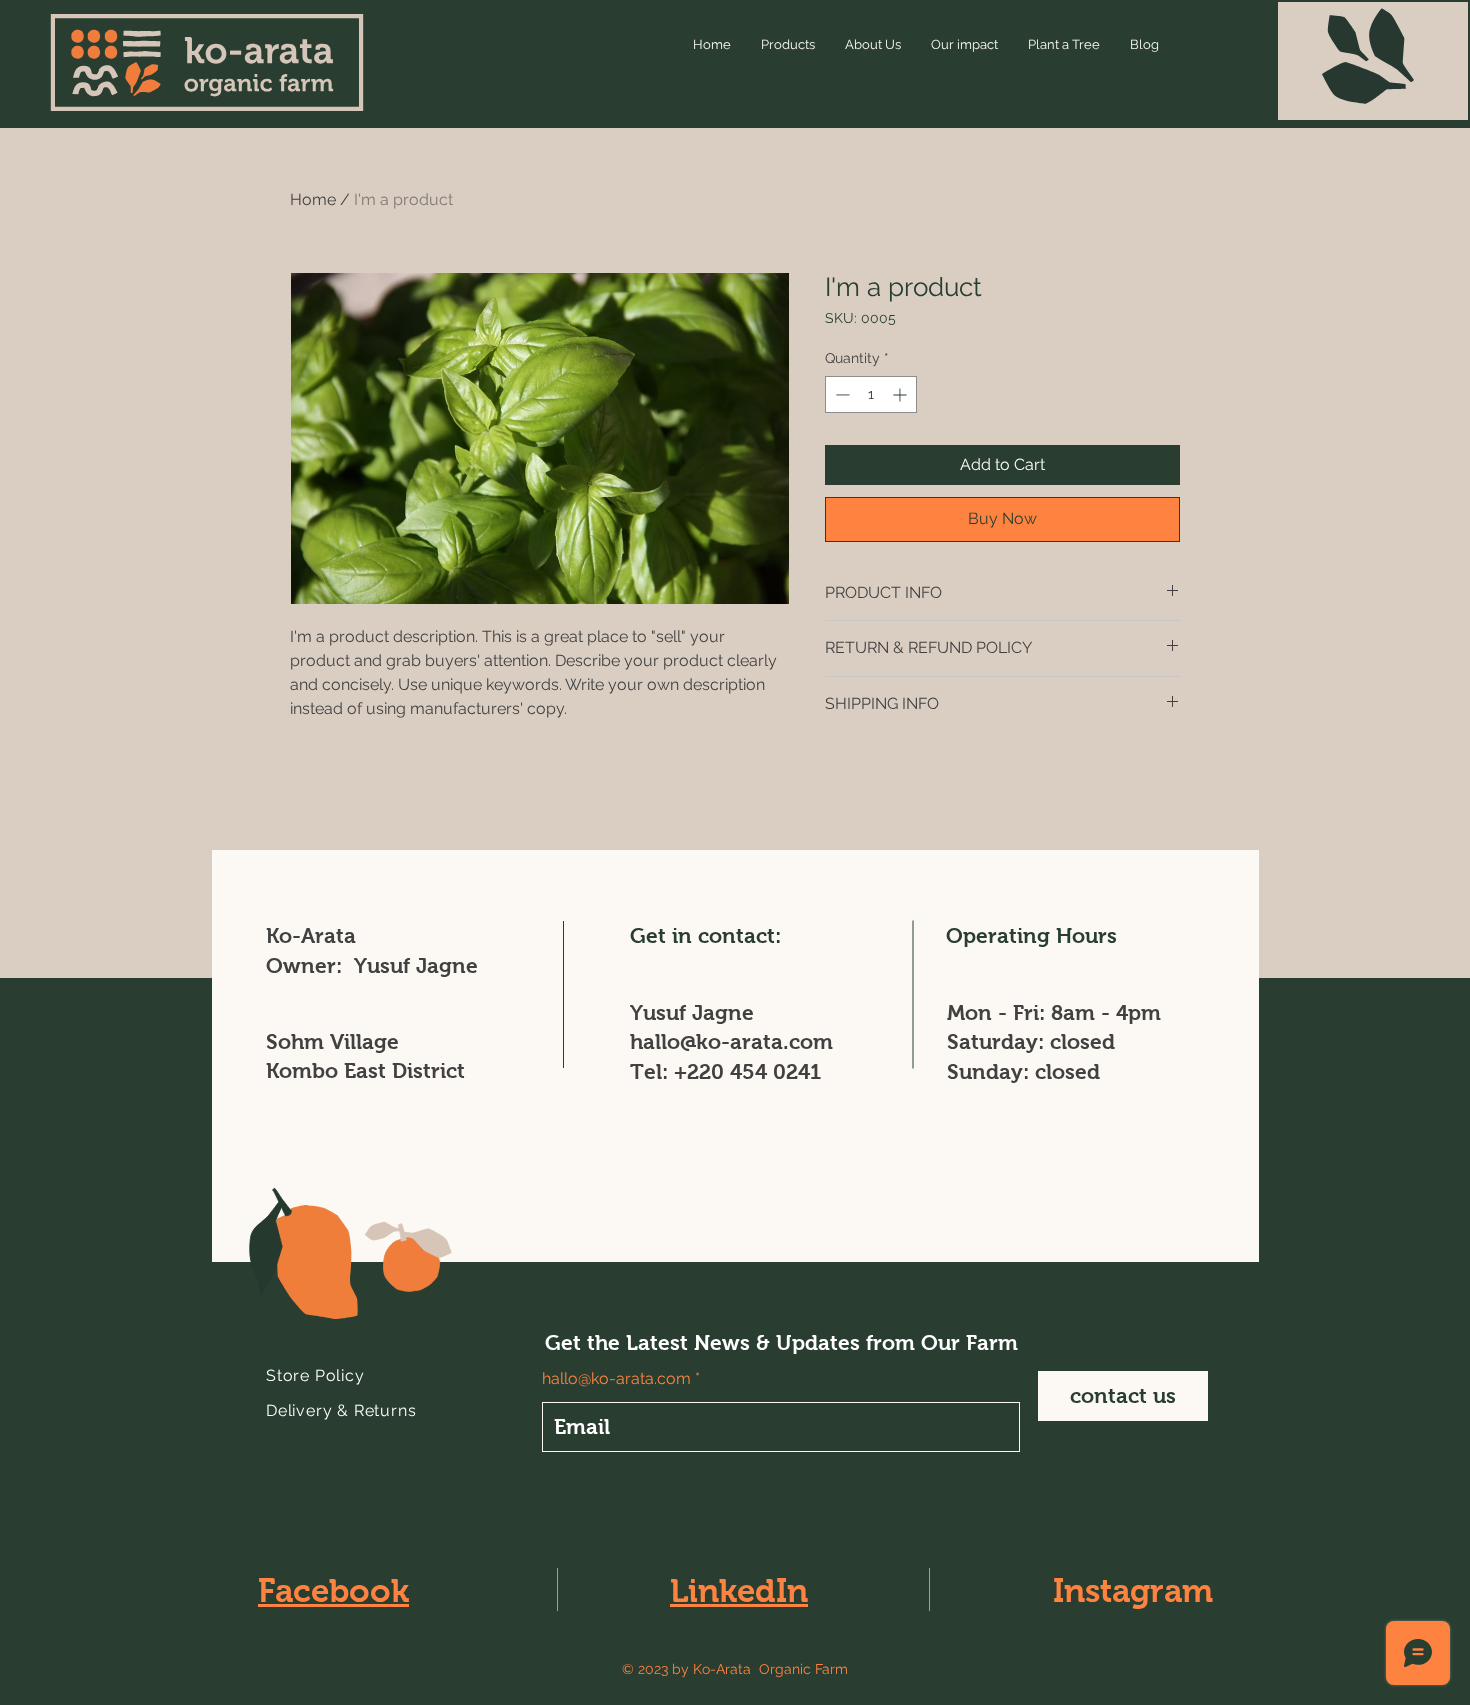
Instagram (1133, 1590)
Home (313, 199)
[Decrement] (840, 394)
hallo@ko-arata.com (731, 1041)
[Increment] (901, 394)
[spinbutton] (871, 394)
